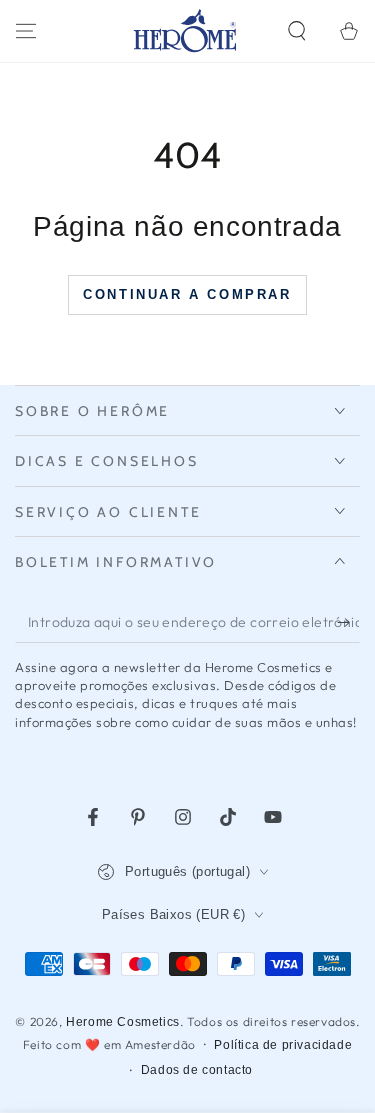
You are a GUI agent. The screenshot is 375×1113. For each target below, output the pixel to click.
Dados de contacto (197, 1070)
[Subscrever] (348, 623)
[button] (297, 31)
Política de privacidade (283, 1045)
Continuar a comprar (187, 294)
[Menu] (26, 31)
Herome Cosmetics (123, 1022)
